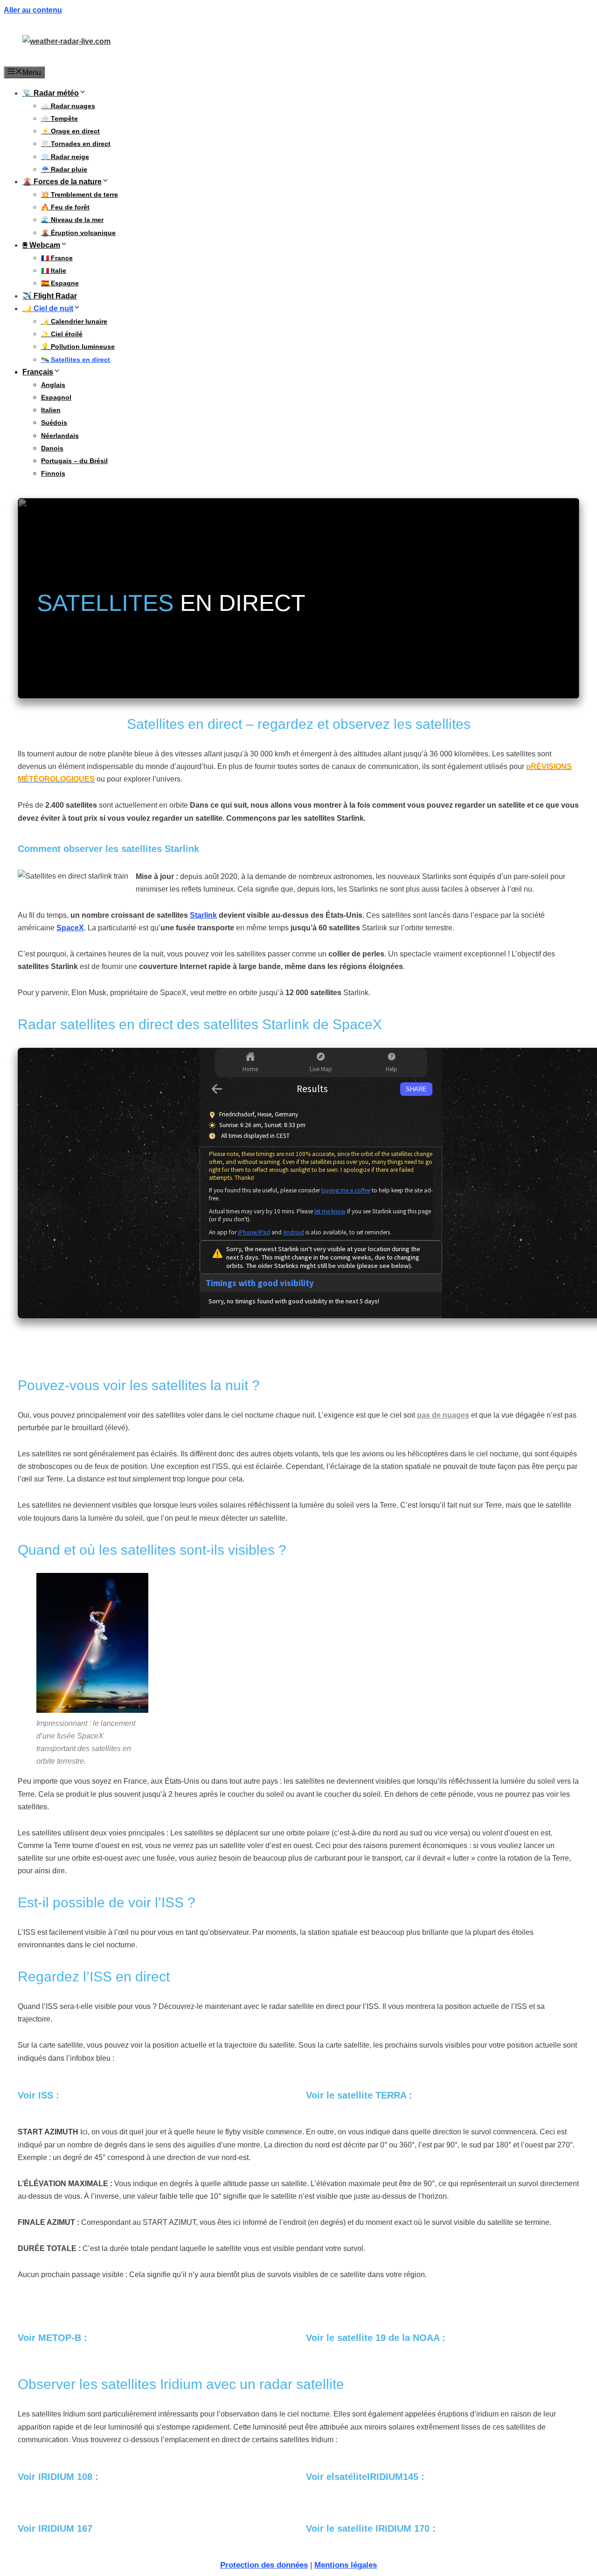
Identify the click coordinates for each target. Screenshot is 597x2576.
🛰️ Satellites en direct (76, 360)
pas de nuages (443, 1415)
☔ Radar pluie (64, 169)
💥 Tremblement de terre (80, 194)
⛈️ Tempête (59, 118)
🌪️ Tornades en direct (76, 144)
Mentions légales (346, 2565)
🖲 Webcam (41, 245)
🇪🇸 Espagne (60, 283)
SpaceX (70, 928)
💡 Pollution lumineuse (78, 346)
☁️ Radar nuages (68, 106)
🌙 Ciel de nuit (48, 308)
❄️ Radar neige (65, 157)
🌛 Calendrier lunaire (74, 321)
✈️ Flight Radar (50, 296)
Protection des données (264, 2565)
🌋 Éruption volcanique (78, 233)
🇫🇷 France (57, 258)
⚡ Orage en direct (70, 131)
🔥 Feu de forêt (65, 207)
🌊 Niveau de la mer (72, 220)
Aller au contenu (33, 10)
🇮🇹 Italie (54, 270)
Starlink (203, 915)
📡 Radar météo (51, 93)
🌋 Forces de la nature (62, 182)
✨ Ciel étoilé (62, 334)
